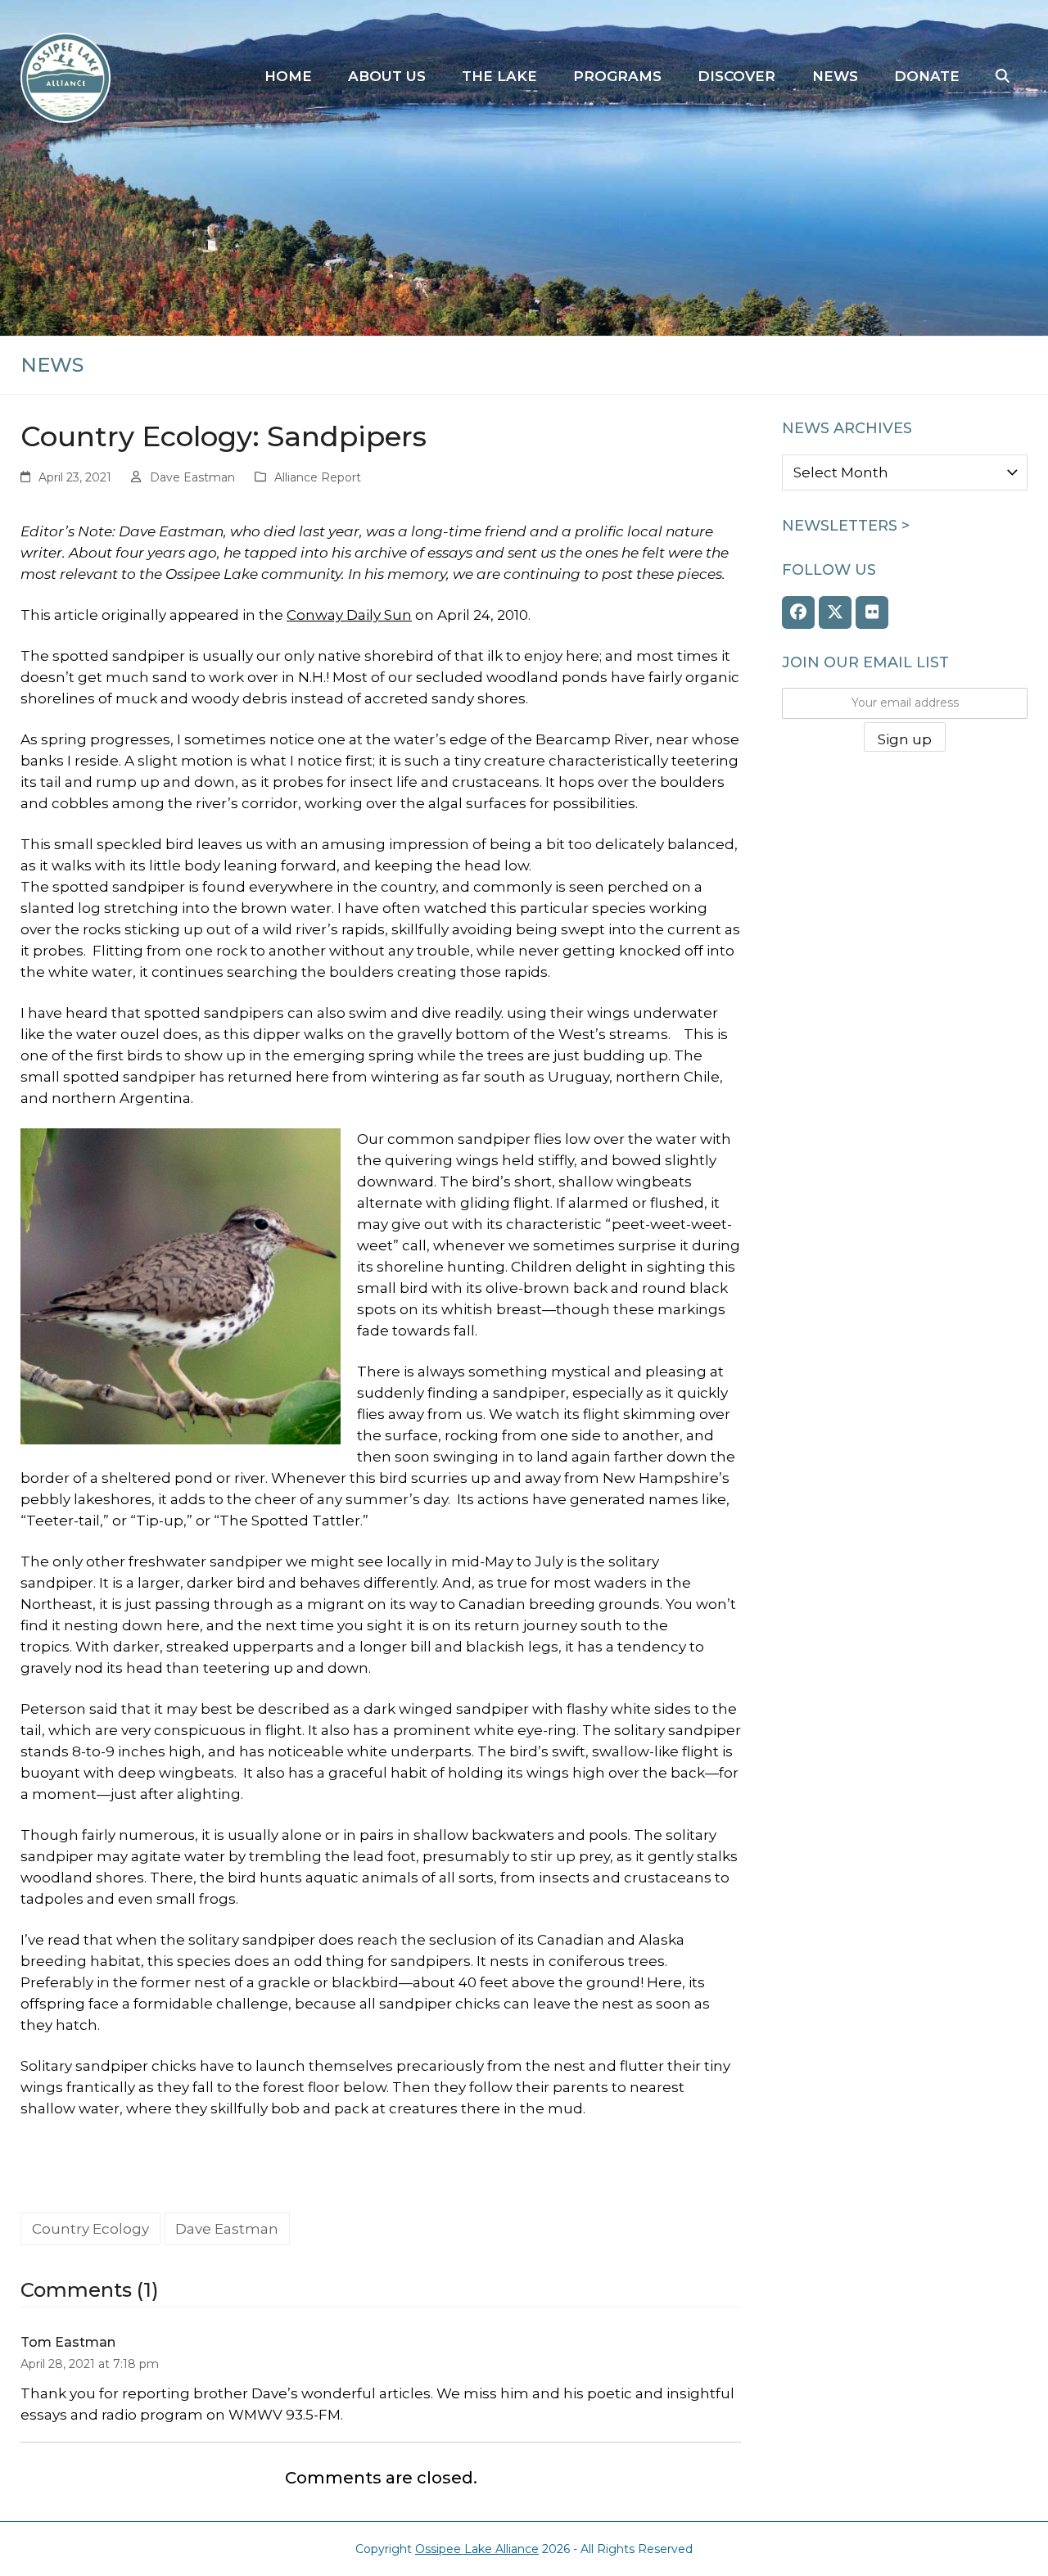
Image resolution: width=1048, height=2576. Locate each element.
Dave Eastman (192, 477)
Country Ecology (90, 2229)
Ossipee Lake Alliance (477, 2549)
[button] (1003, 77)
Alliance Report (318, 477)
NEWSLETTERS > (846, 526)
